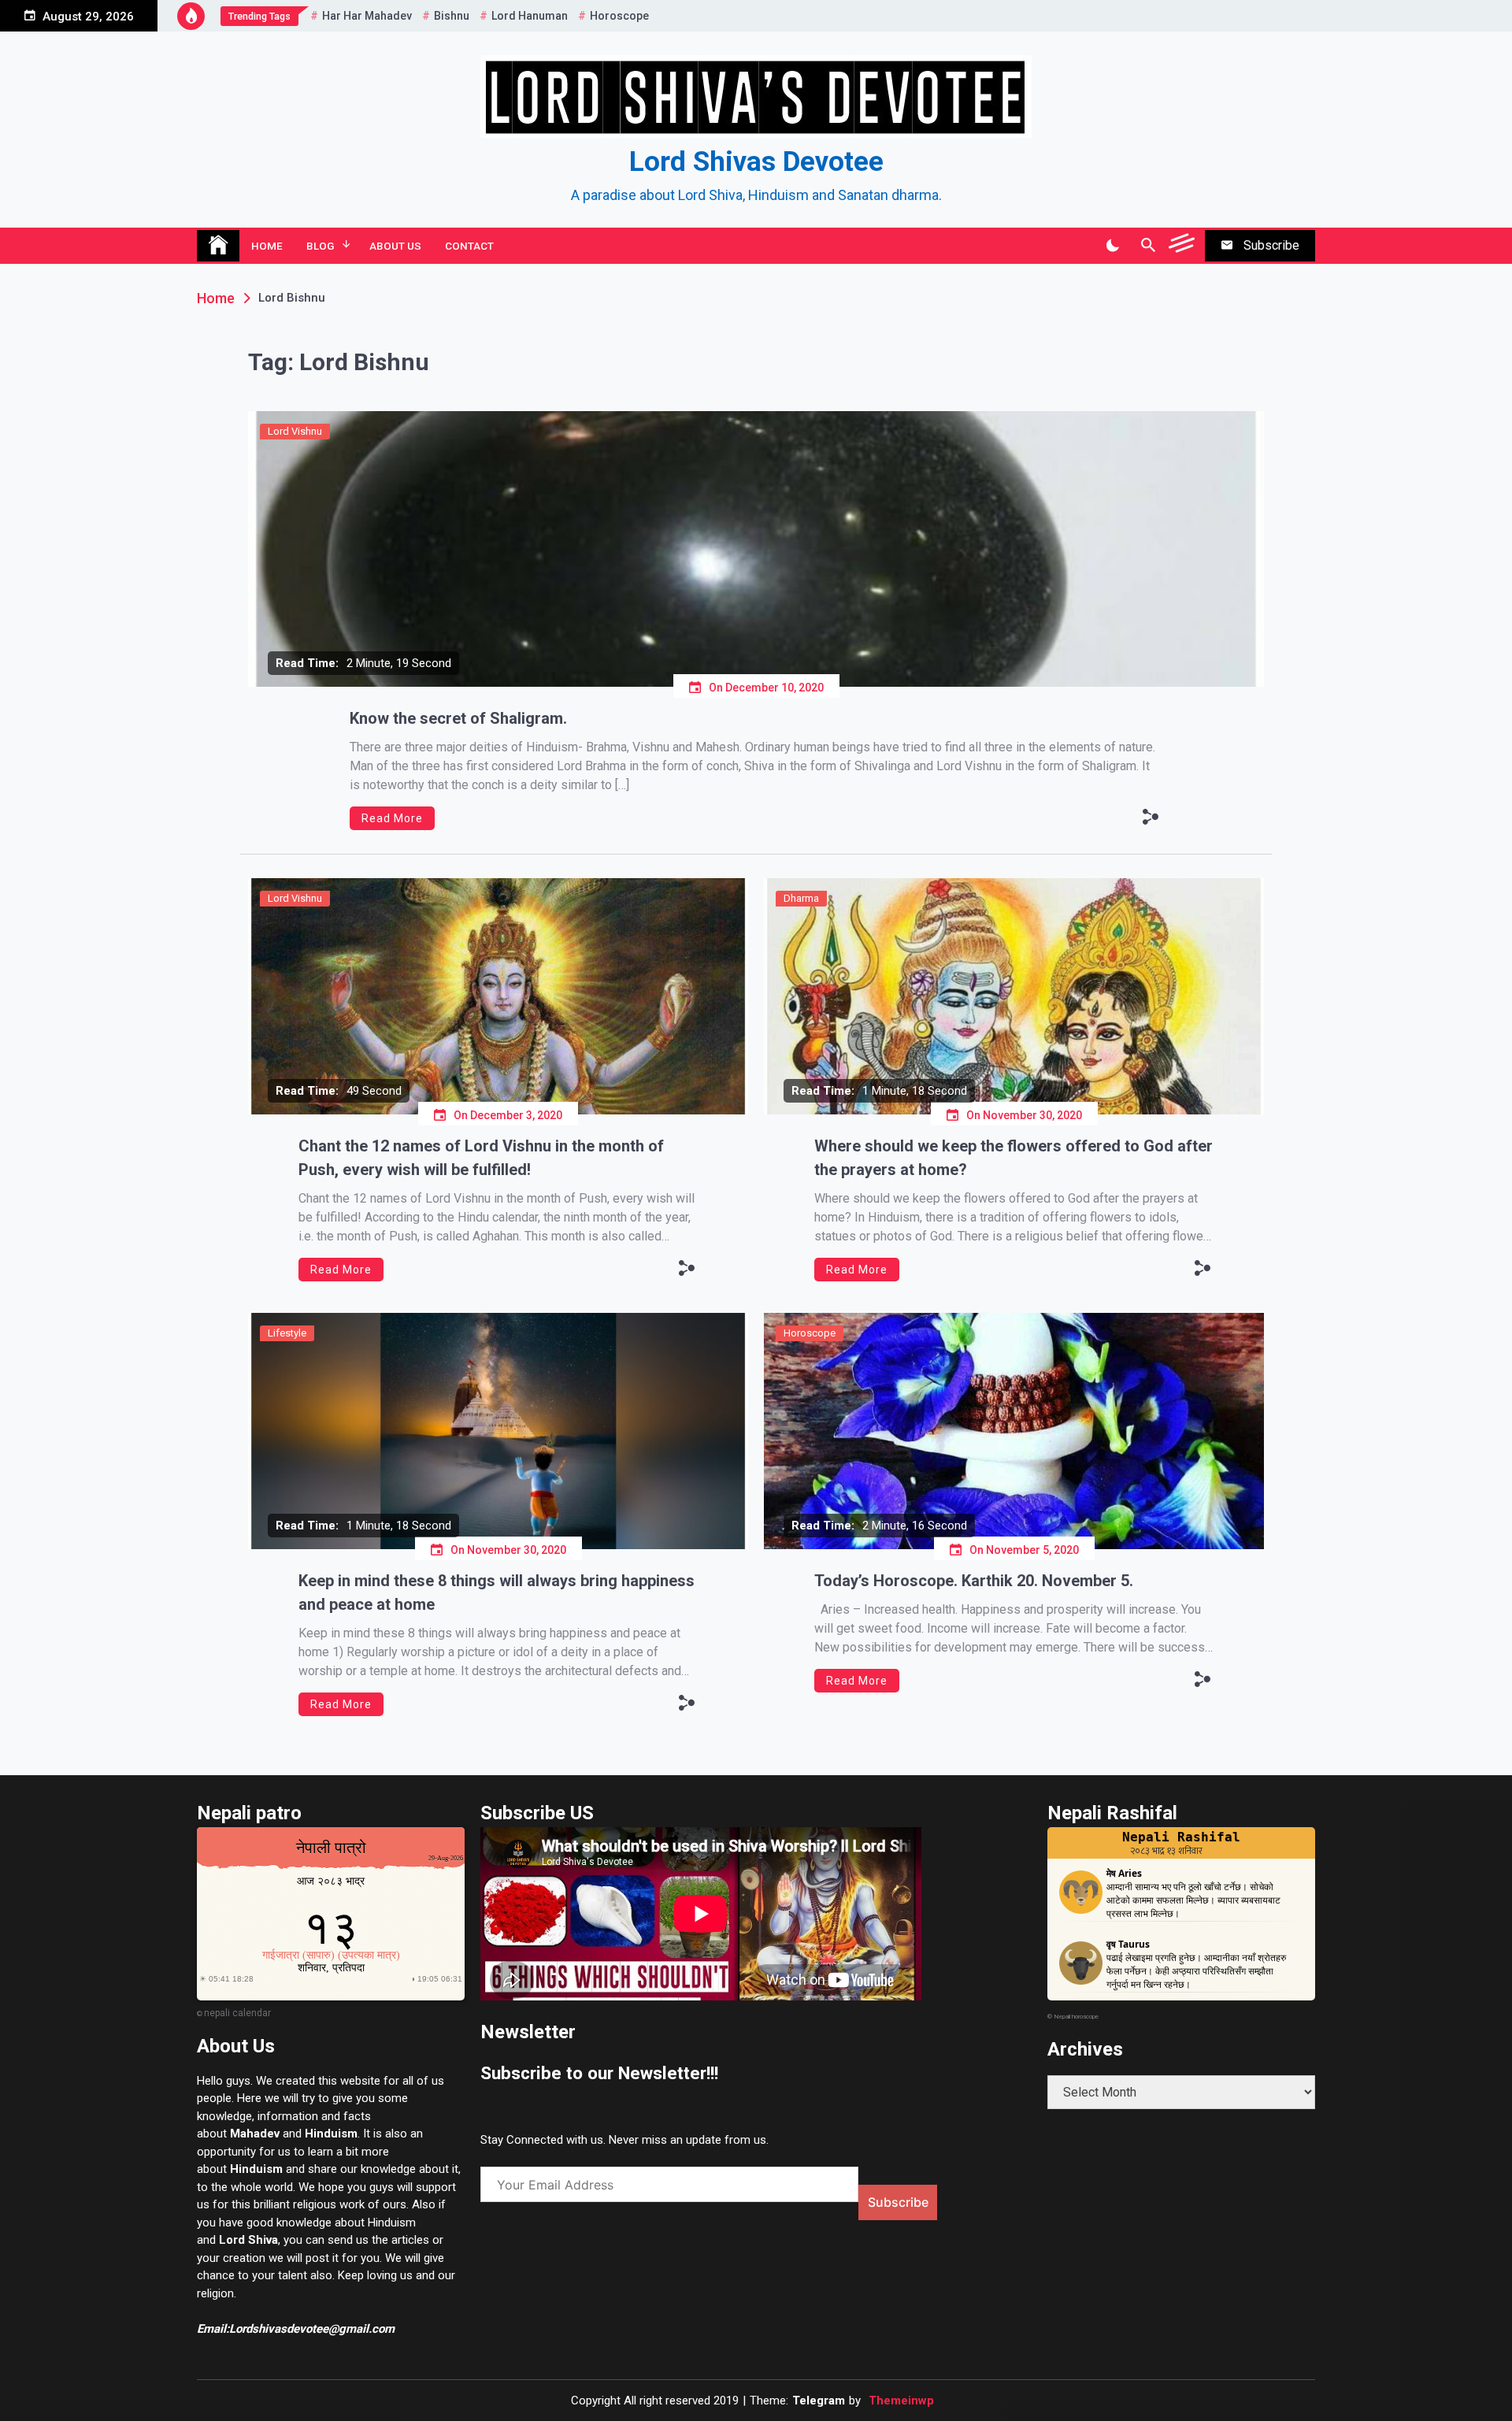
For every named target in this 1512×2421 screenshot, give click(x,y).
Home (267, 246)
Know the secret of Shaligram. (458, 718)
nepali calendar (237, 2013)
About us (395, 246)
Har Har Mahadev (367, 16)
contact (469, 246)
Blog (320, 246)
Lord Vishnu (295, 431)
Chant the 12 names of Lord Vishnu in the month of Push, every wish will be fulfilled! (481, 1158)
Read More (392, 818)
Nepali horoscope (1076, 2017)
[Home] (218, 246)
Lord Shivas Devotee (756, 162)
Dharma (801, 898)
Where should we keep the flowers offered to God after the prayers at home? (1014, 1158)
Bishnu (452, 16)
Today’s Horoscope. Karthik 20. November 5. (974, 1581)
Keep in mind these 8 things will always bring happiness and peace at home (497, 1592)
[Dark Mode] (1112, 246)
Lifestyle (287, 1333)
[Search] (1148, 246)
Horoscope (619, 16)
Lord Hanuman (530, 16)
